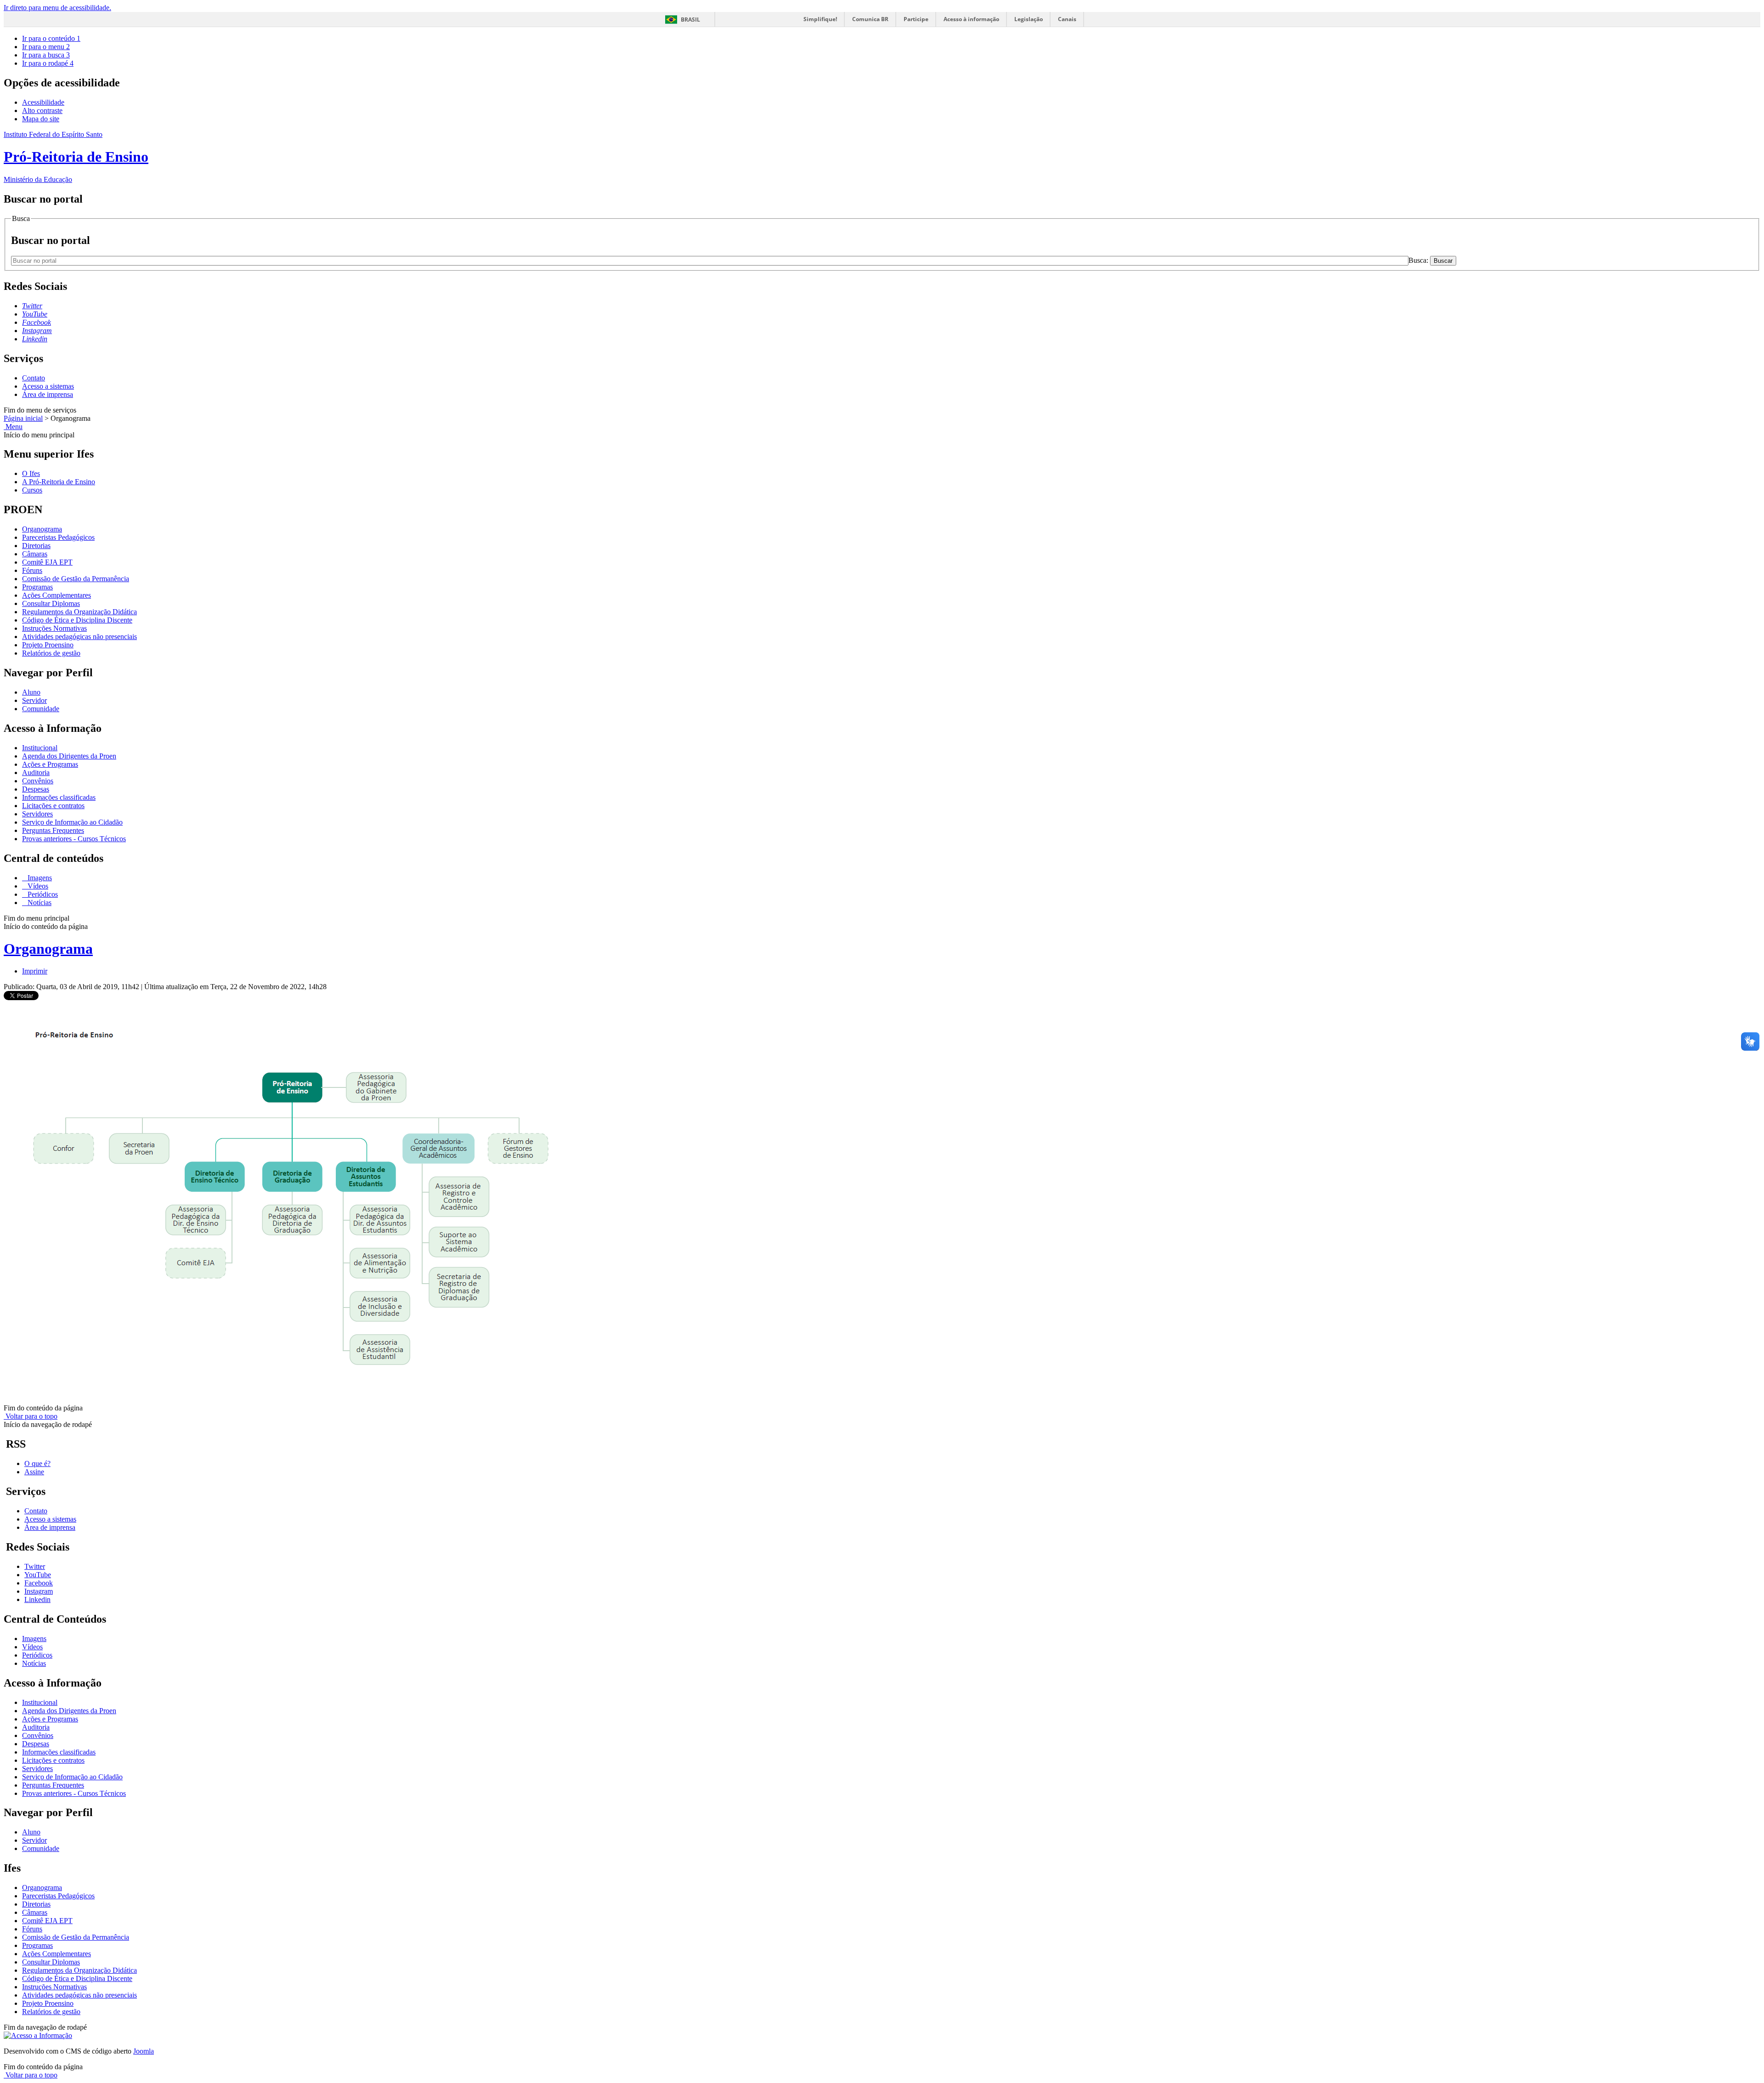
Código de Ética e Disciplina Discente (77, 620)
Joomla (144, 2051)
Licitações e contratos (53, 806)
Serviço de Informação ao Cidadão (72, 822)
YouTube (38, 1575)
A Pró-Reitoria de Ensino (59, 482)
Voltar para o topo (31, 1416)
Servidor (34, 700)
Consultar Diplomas (51, 603)
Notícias (39, 903)
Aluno (31, 692)
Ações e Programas (50, 764)
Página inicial (23, 418)
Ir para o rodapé (48, 63)
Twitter (35, 1566)
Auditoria (36, 773)
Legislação (1029, 19)
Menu (13, 427)
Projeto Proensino (48, 645)
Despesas (36, 789)
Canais (1067, 19)
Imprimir (35, 971)
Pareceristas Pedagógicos (58, 537)
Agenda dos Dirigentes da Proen (69, 756)
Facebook (39, 1583)
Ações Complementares (57, 595)
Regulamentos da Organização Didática (79, 612)
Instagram (39, 1591)
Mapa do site (41, 119)
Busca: (1419, 260)
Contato (34, 378)
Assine (34, 1472)
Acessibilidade (43, 102)
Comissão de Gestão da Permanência (76, 579)
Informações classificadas (59, 797)
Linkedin (37, 1599)
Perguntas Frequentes (53, 830)
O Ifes (31, 473)
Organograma (42, 529)
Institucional (40, 748)
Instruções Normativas (54, 628)
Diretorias (36, 546)
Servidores (37, 814)
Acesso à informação (971, 19)
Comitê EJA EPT (47, 562)
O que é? (37, 1463)
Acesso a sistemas (48, 386)
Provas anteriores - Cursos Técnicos (74, 839)
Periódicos (42, 894)
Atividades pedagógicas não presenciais (79, 637)
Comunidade (41, 709)
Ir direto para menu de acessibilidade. (57, 8)
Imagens (39, 878)
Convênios (38, 781)
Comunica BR (870, 19)
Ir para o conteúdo (51, 38)
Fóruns (32, 570)
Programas (37, 587)
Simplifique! (820, 19)
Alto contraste (42, 110)
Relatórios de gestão (51, 653)
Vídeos (37, 886)
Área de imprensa (48, 394)
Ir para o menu (46, 47)
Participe (916, 19)
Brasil (690, 20)
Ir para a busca (46, 55)
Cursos (32, 490)
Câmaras (35, 554)
